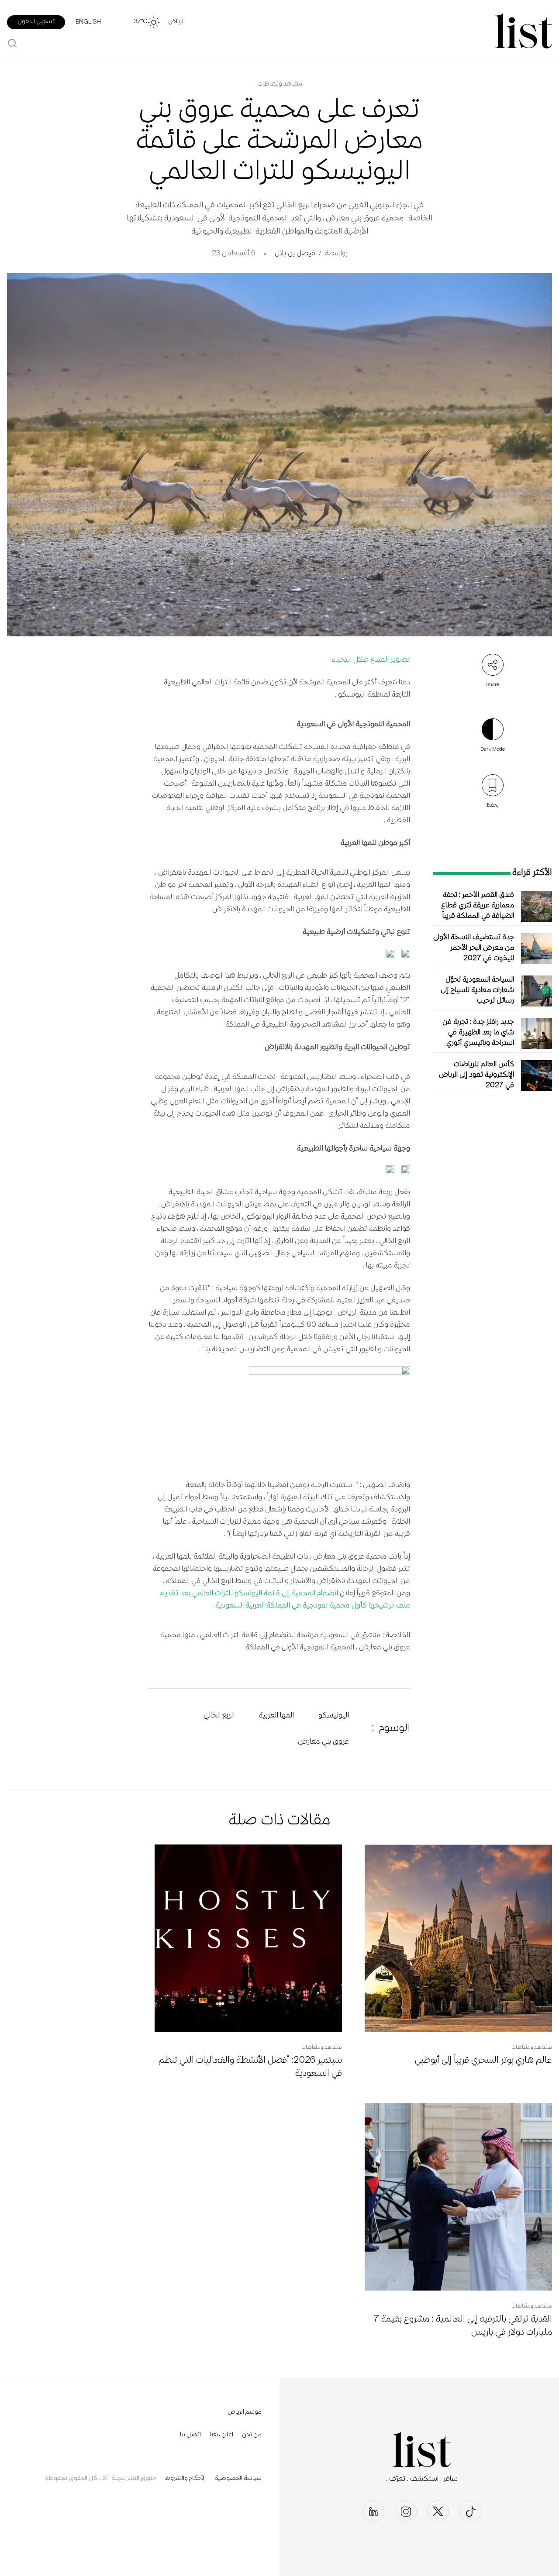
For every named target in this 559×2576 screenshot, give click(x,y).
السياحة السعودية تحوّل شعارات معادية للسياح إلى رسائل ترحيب (477, 991)
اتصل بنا (190, 2435)
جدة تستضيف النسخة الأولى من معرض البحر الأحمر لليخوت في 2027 (474, 948)
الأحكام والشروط (185, 2479)
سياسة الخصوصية (238, 2479)
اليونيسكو (334, 1716)
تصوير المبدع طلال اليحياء (371, 660)
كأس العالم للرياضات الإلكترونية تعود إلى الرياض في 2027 (476, 1075)
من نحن (252, 2435)
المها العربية (276, 1716)
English (88, 22)
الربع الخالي (219, 1716)
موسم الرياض (245, 2412)
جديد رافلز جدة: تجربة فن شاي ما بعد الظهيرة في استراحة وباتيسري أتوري (478, 1033)
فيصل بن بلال (295, 254)
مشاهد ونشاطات (280, 84)
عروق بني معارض (323, 1742)
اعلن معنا (221, 2435)
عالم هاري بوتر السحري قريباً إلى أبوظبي (483, 2061)
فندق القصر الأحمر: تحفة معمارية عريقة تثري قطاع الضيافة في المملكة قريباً (478, 906)
